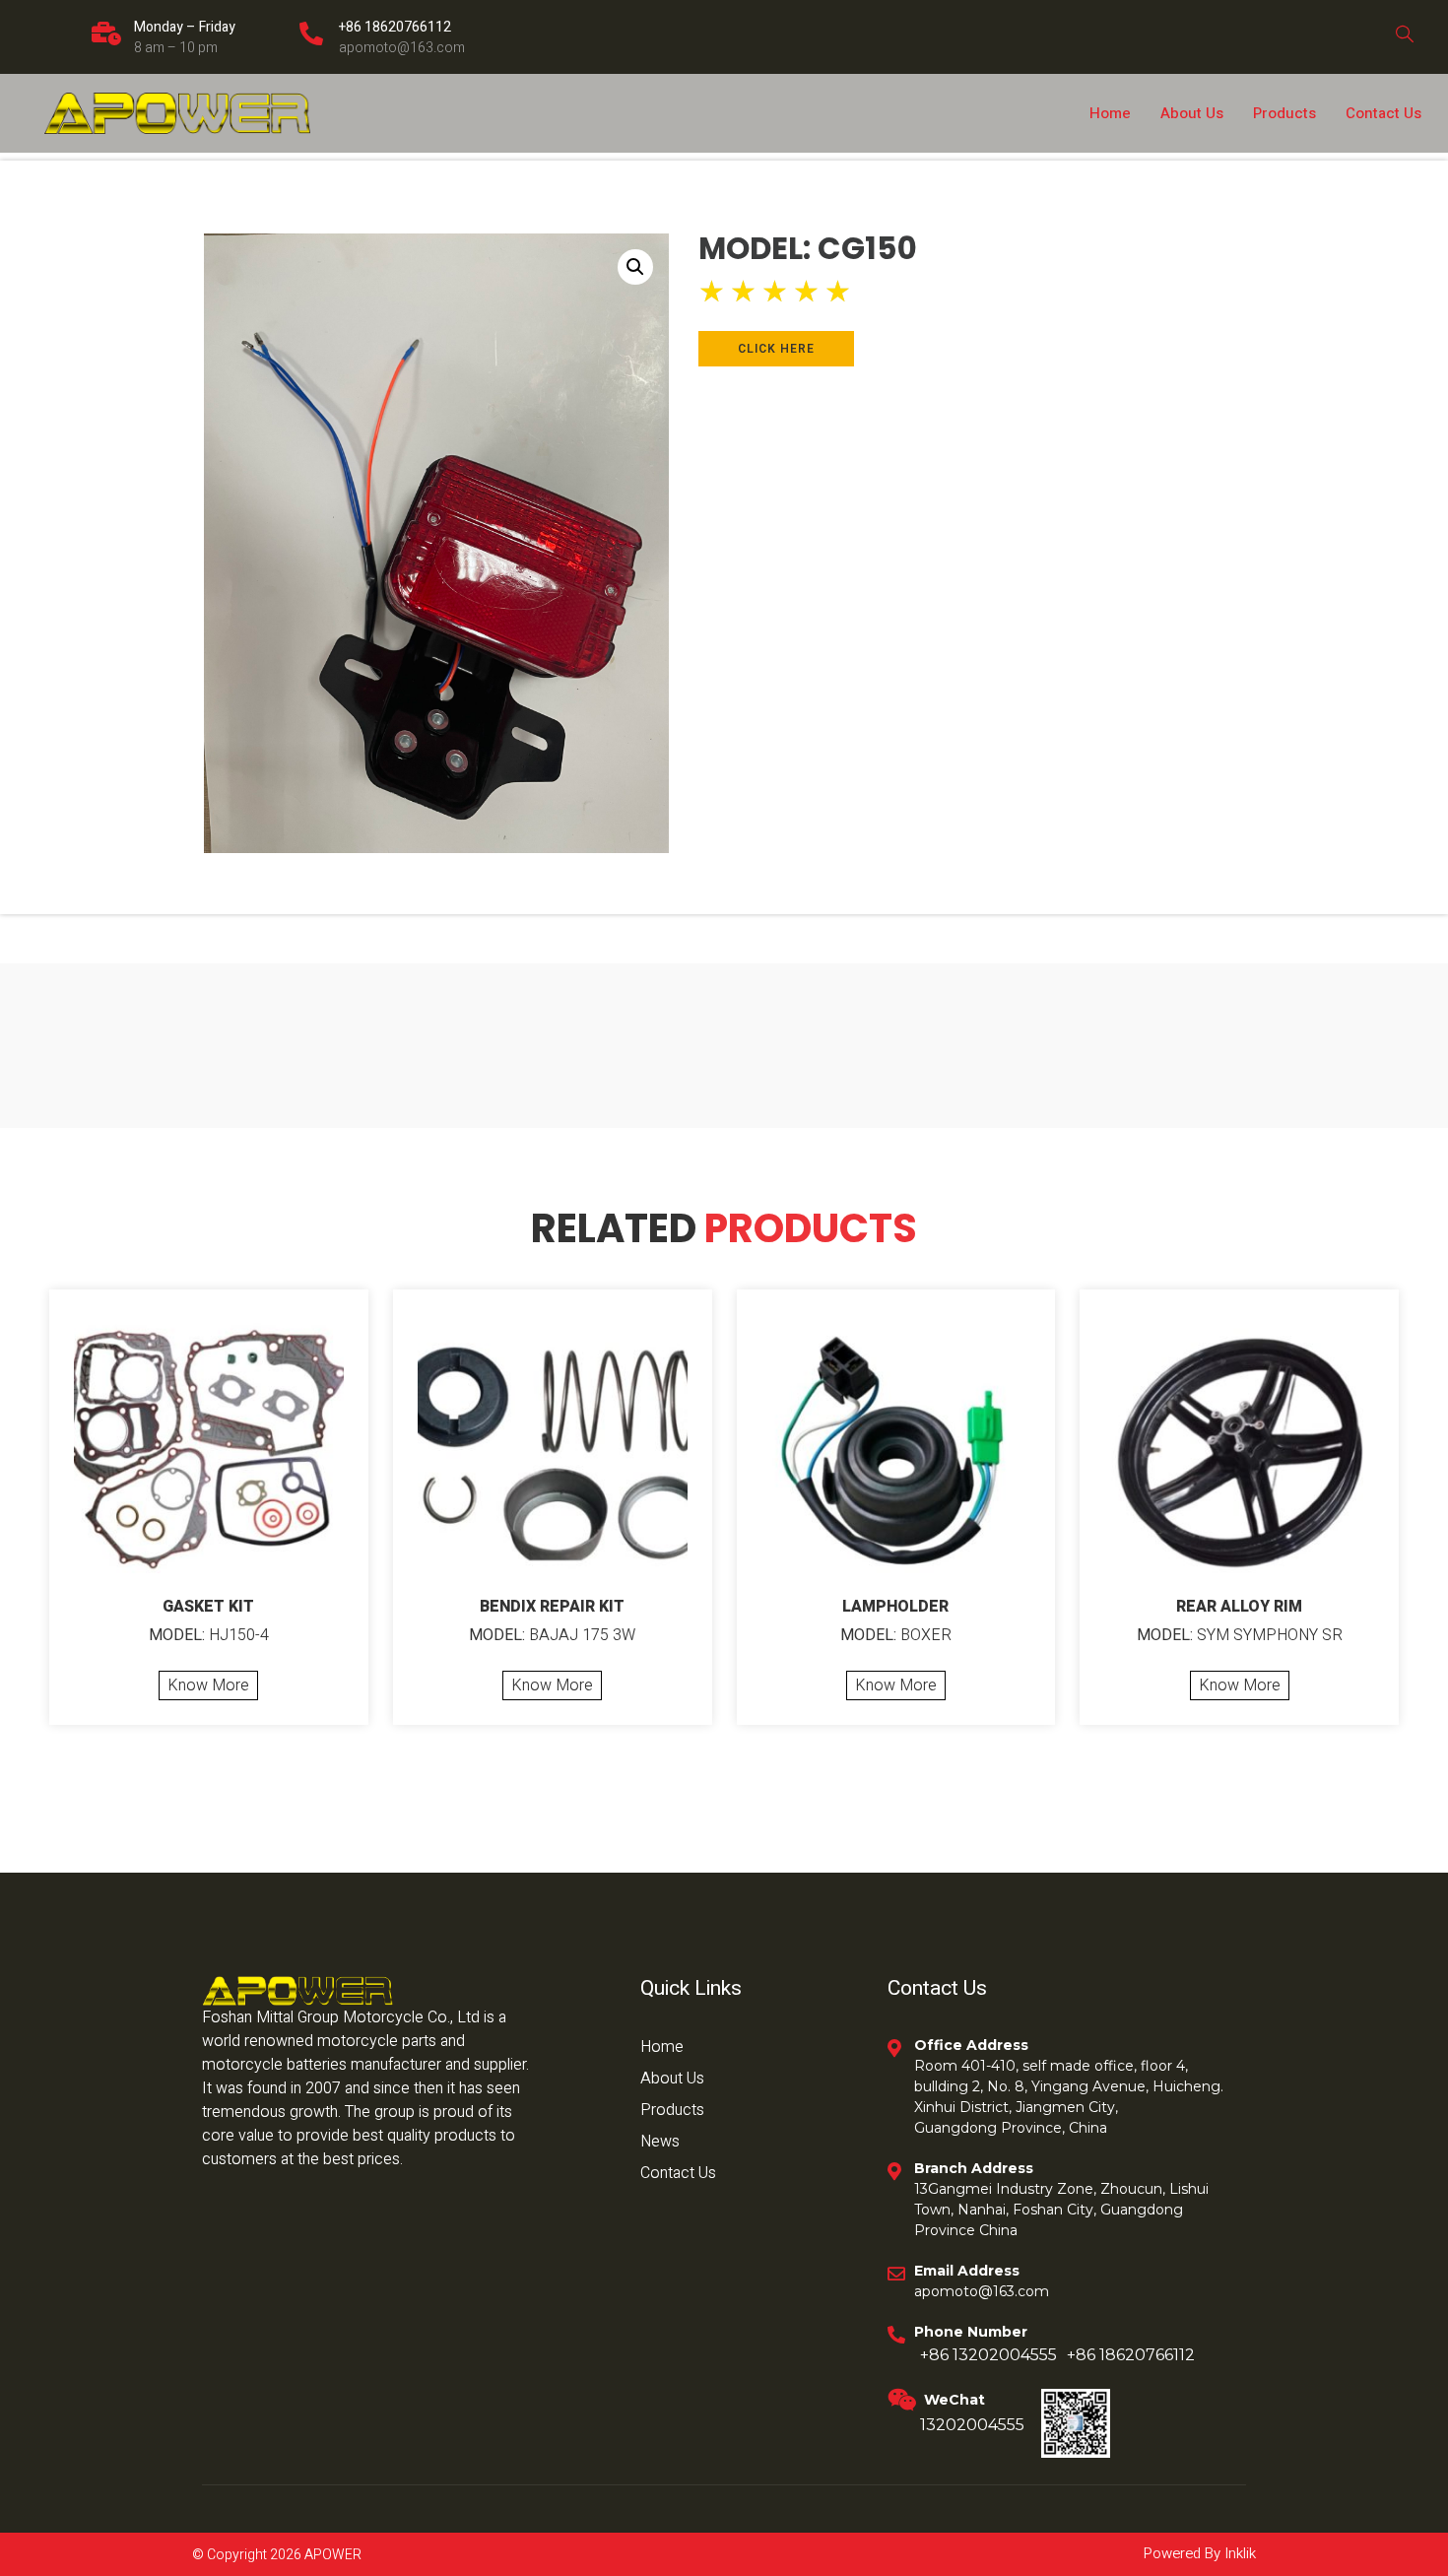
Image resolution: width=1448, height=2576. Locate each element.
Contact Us (1383, 113)
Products (1284, 113)
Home (1110, 113)
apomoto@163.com (402, 48)
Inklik (1238, 2553)
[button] (635, 267)
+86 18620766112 (395, 27)
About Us (1192, 113)
